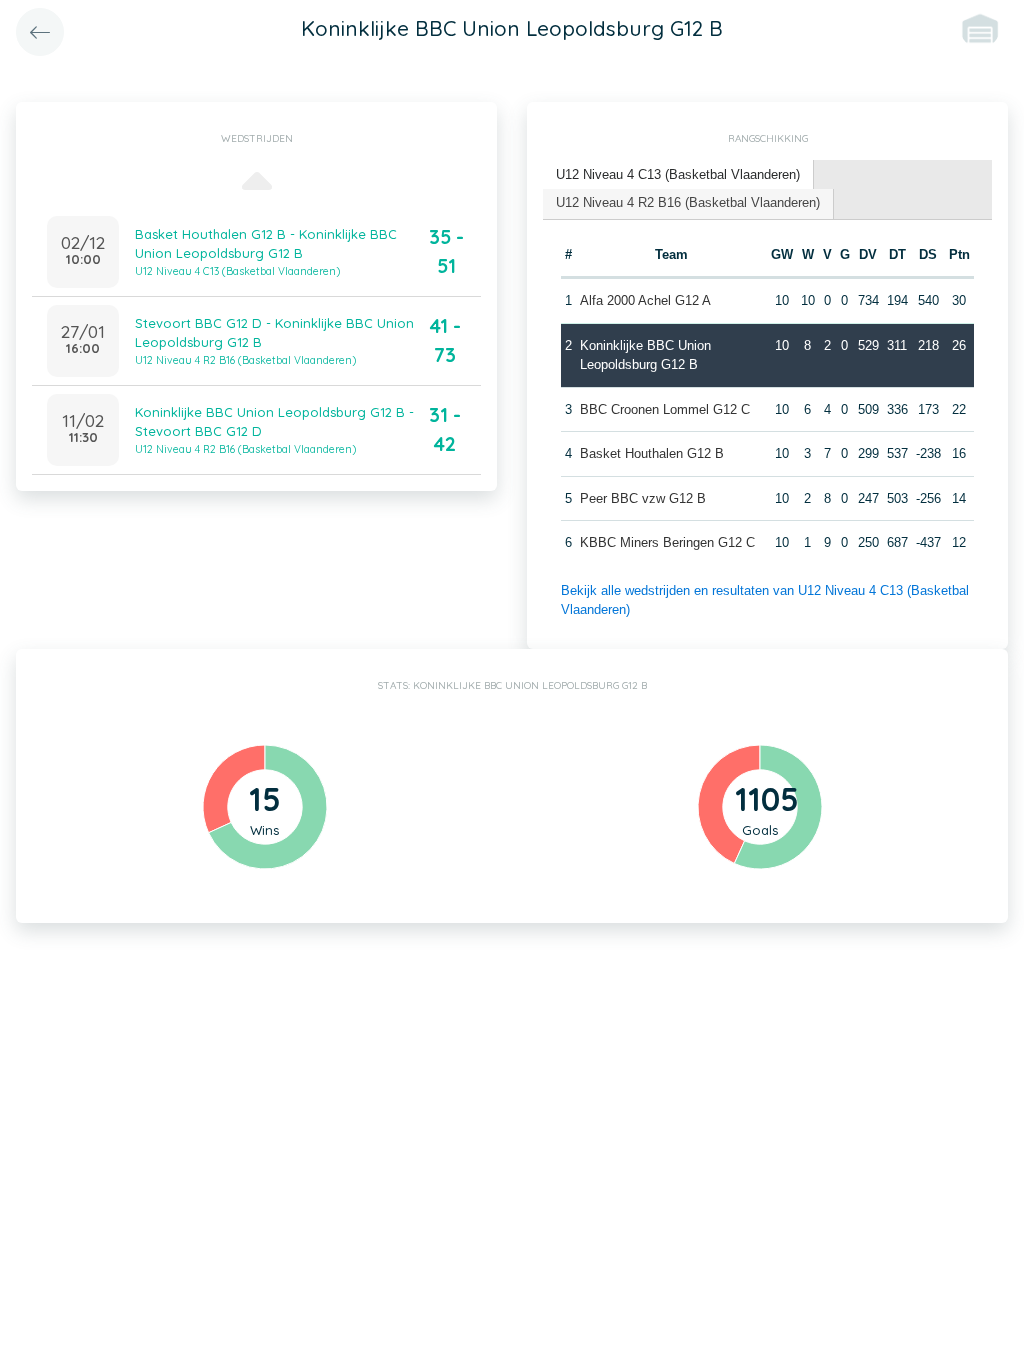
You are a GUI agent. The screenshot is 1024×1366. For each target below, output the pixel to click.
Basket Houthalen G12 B (652, 453)
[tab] (678, 175)
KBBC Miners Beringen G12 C (667, 542)
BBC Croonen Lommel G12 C (665, 409)
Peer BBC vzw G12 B (643, 498)
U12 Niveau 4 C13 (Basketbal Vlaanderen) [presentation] (678, 174)
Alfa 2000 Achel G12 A (645, 300)
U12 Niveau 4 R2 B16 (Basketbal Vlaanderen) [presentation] (688, 202)
